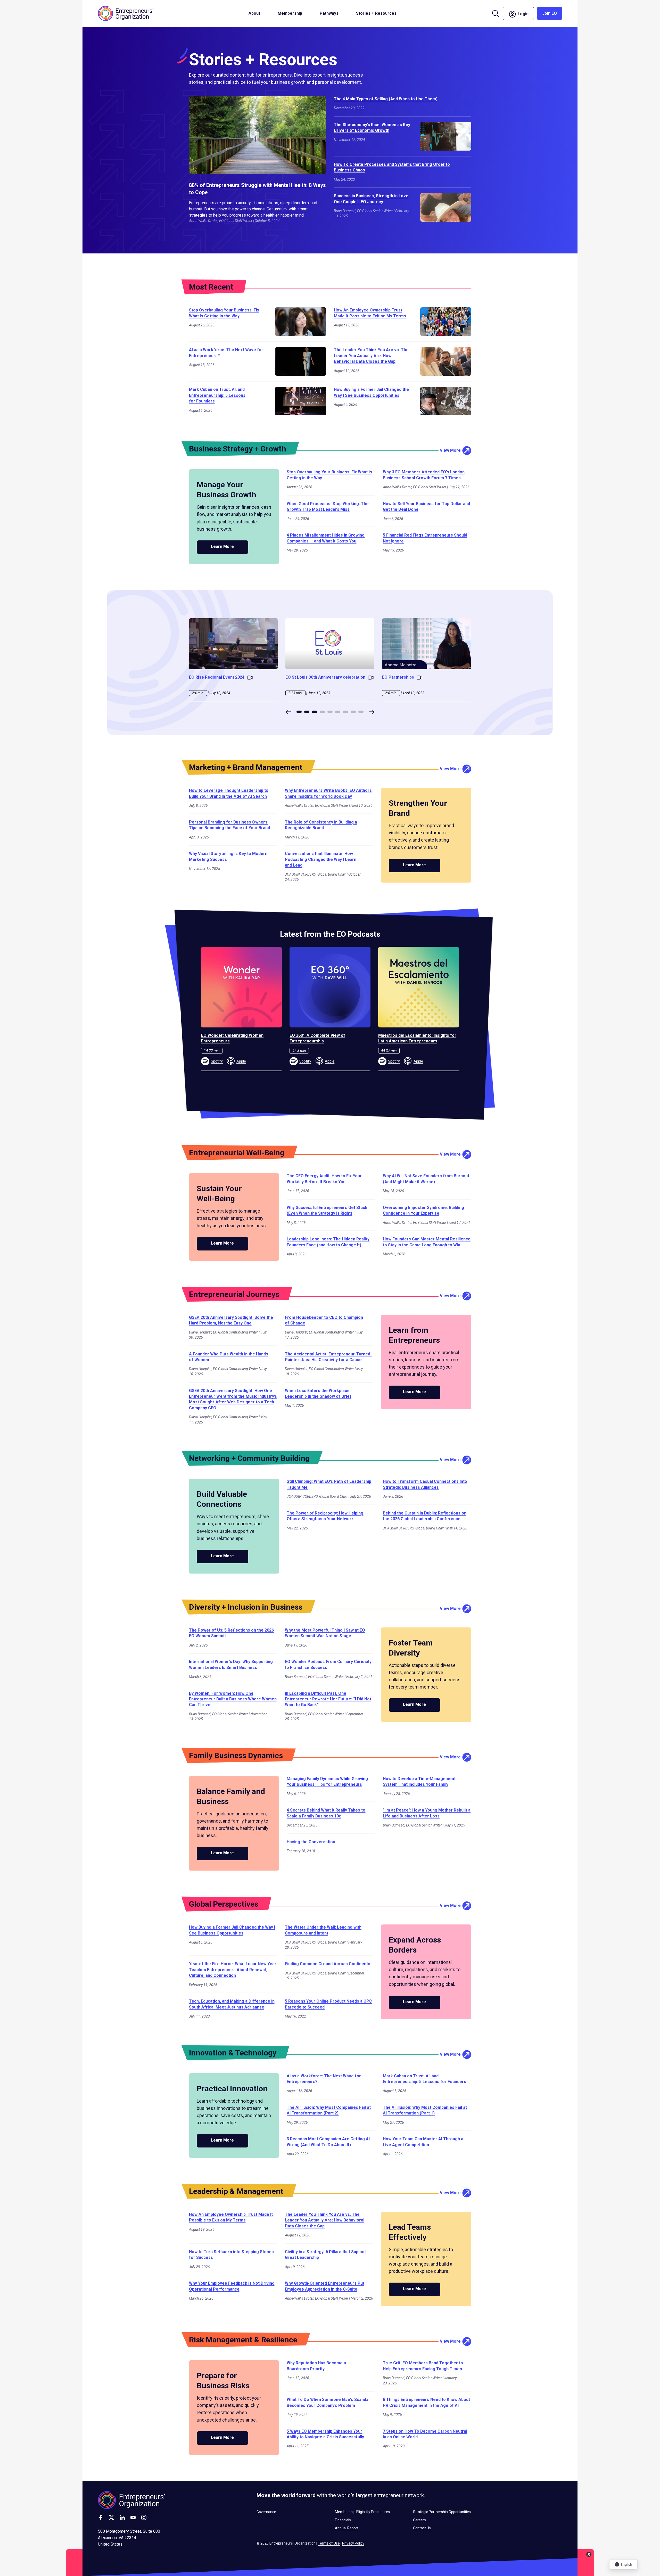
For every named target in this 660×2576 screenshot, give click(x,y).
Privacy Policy (353, 2543)
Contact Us (422, 2528)
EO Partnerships (398, 677)
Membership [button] (290, 13)
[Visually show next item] (372, 712)
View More (450, 450)
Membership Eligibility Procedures (362, 2512)
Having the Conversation (311, 1842)
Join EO (550, 13)
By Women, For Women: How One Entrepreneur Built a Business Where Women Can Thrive (233, 1699)
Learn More (222, 546)
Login (525, 13)
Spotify (217, 1061)
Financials (343, 2520)
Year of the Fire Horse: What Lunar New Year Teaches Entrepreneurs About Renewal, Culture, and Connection (233, 1970)
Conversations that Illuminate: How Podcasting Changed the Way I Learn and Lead (321, 859)
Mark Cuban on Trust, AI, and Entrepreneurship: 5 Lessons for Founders (217, 395)
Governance (266, 2512)
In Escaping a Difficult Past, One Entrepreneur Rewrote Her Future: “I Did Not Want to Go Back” (328, 1699)
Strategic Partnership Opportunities (442, 2512)
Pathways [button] (329, 13)
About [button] (254, 13)
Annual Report (347, 2528)
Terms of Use (329, 2543)
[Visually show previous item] (288, 712)
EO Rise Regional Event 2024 (217, 677)
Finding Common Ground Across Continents (328, 1964)
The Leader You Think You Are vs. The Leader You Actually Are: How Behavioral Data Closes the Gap (371, 356)
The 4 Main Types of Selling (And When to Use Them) (386, 99)
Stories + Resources (376, 13)
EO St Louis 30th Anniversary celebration (325, 677)
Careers (419, 2520)
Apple (241, 1061)
